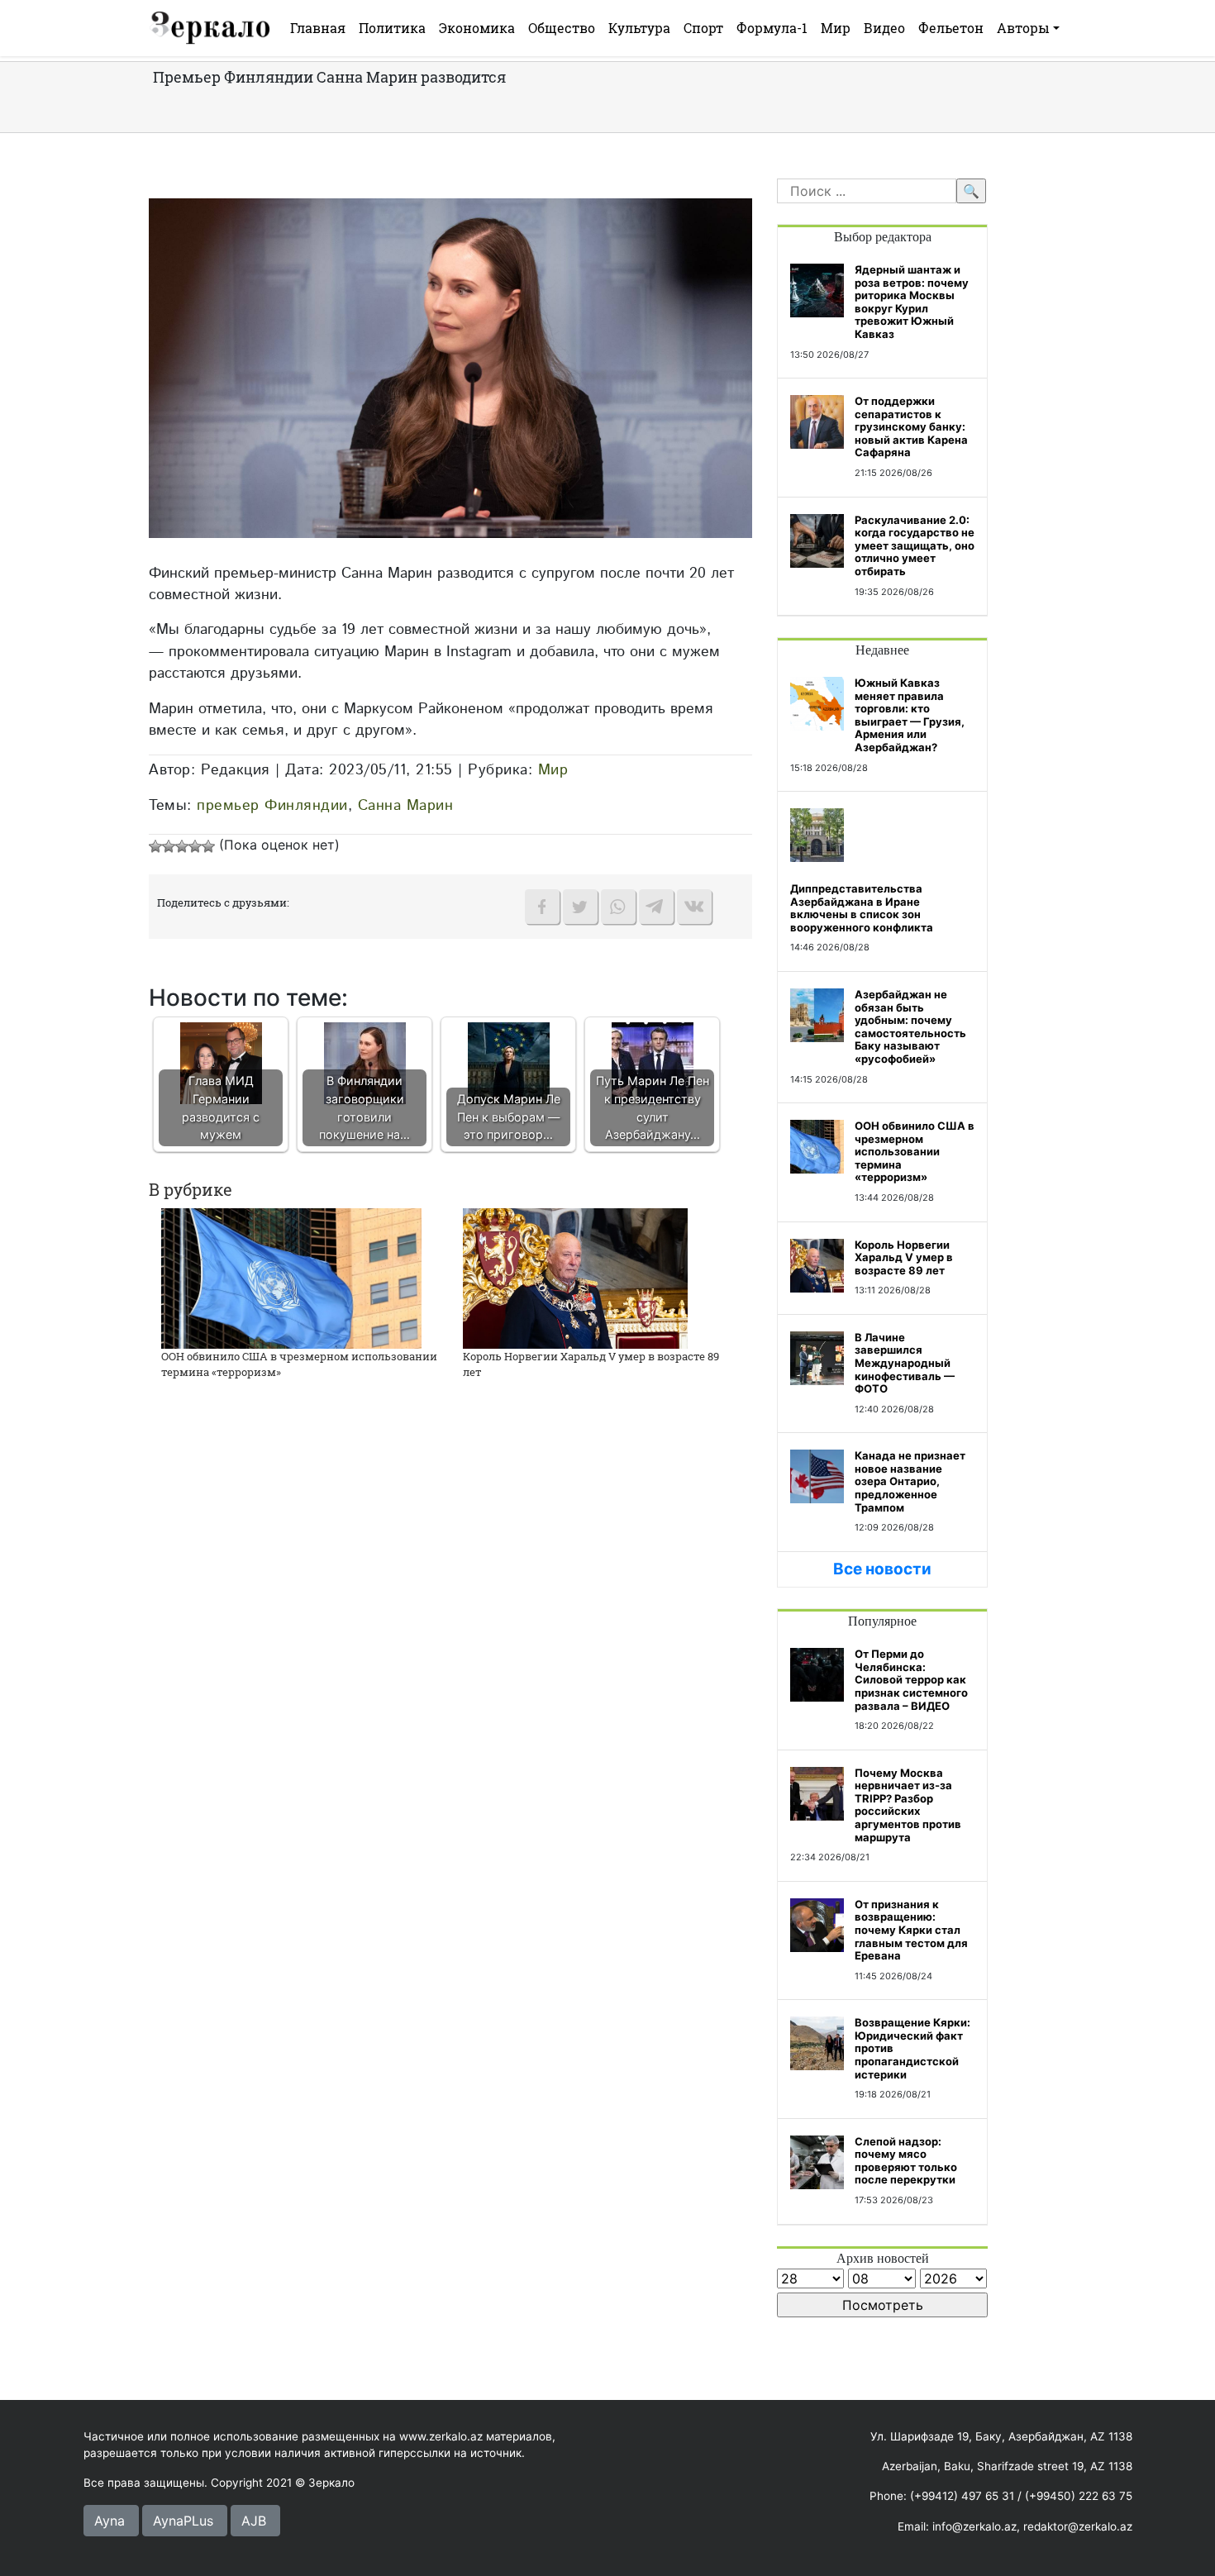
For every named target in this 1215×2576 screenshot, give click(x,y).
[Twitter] (580, 907)
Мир (836, 28)
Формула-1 (772, 28)
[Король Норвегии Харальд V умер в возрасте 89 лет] (575, 1277)
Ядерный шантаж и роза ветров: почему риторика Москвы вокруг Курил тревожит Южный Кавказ (912, 302)
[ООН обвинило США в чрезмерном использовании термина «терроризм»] (291, 1277)
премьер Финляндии (272, 805)
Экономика (477, 28)
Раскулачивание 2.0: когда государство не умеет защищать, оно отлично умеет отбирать (915, 545)
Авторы (1023, 28)
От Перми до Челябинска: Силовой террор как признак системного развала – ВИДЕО (911, 1679)
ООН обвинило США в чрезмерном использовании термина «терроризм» (915, 1151)
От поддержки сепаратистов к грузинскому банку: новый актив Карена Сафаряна (911, 426)
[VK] (694, 907)
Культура (639, 28)
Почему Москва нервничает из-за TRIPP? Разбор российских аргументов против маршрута (908, 1805)
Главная (318, 28)
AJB (254, 2521)
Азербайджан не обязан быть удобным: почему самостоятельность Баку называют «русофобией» (910, 1026)
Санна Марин (406, 805)
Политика (392, 28)
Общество (562, 28)
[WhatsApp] (618, 907)
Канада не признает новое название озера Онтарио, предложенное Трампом (910, 1481)
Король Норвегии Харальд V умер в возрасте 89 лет (904, 1257)
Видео (884, 28)
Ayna (110, 2521)
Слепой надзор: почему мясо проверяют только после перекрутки (906, 2161)
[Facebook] (542, 907)
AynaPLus (183, 2521)
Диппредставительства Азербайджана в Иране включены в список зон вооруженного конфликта (862, 908)
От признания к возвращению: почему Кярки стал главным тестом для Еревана (911, 1930)
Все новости (882, 1569)
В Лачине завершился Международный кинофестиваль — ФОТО (905, 1363)
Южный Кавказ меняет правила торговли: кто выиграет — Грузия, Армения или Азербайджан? (910, 715)
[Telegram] (656, 907)
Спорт (703, 28)
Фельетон (951, 28)
